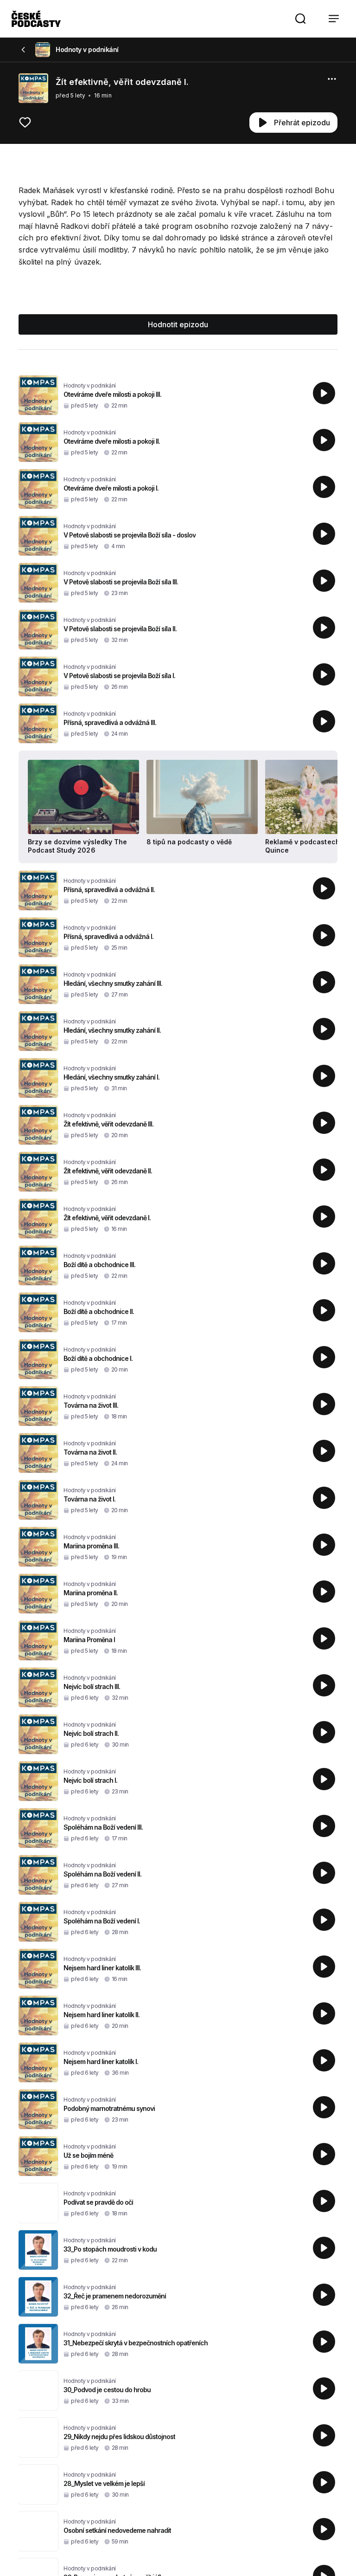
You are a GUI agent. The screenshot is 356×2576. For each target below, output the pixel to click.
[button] (300, 19)
